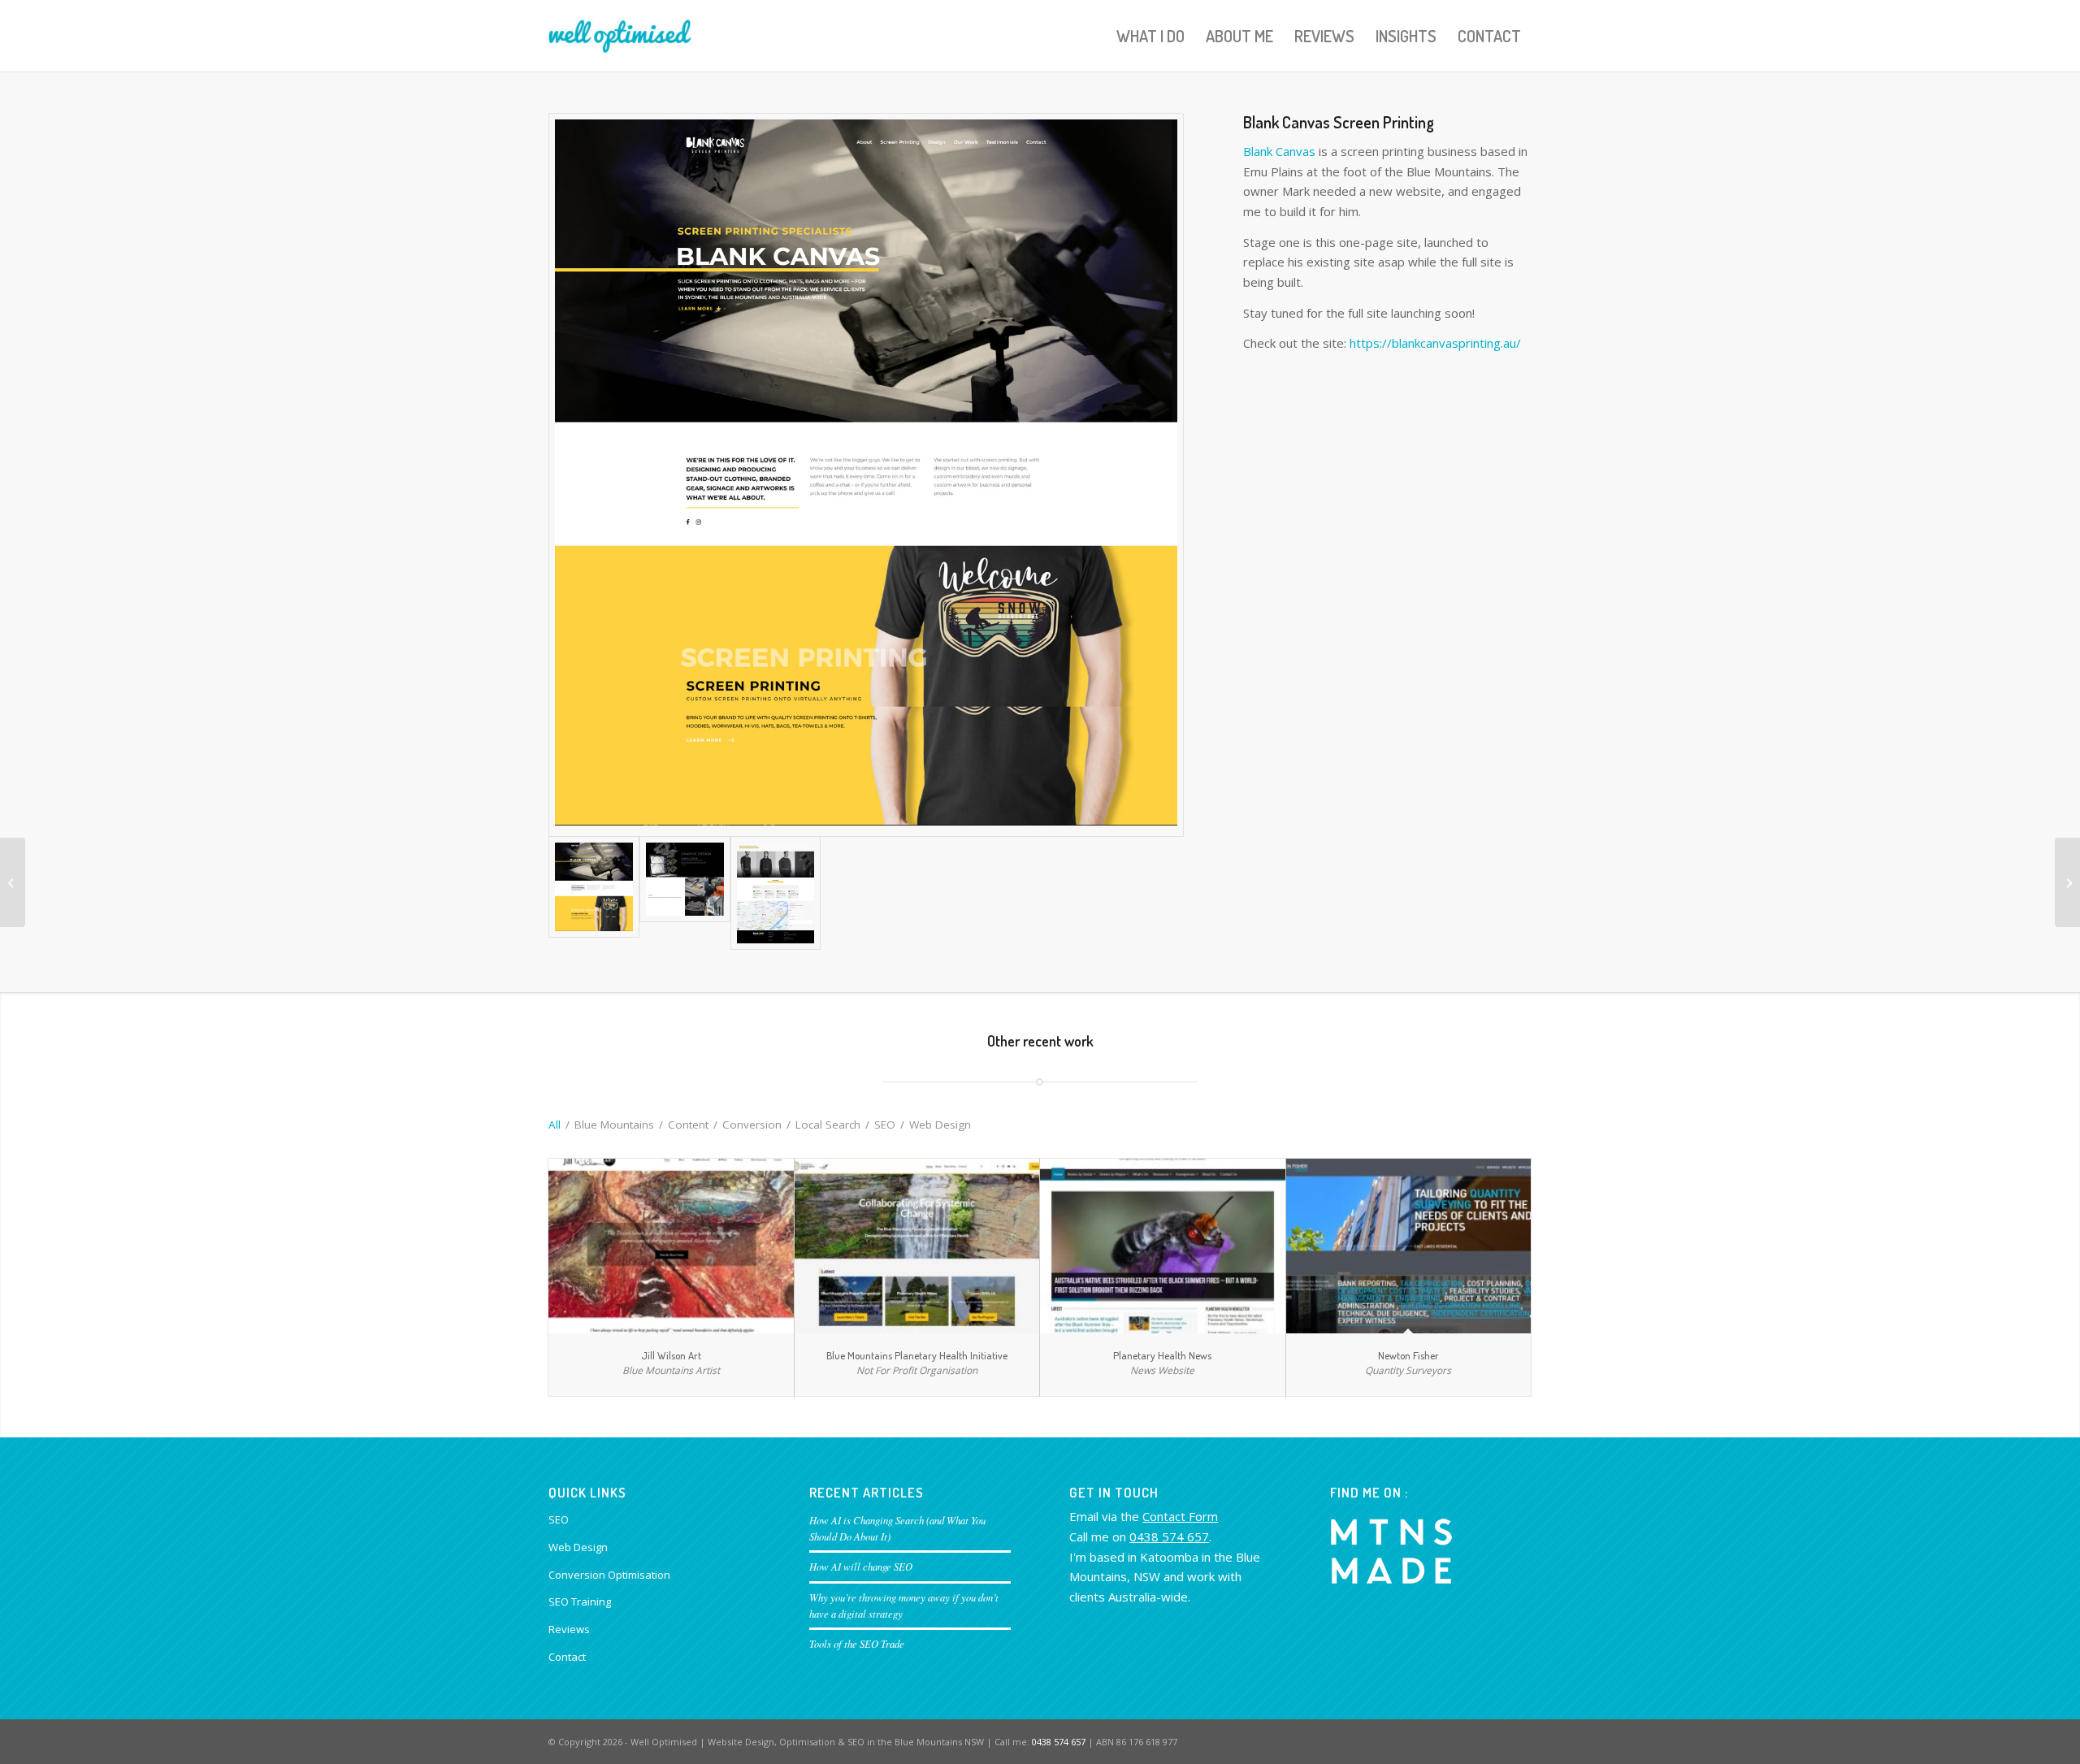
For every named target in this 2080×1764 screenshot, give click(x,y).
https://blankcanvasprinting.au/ (1435, 343)
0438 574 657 (1169, 1536)
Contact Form (1180, 1516)
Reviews (569, 1629)
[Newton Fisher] (1409, 1246)
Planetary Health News (1162, 1355)
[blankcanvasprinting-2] (685, 893)
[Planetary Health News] (1163, 1246)
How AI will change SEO (861, 1566)
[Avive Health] (13, 882)
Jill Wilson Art (671, 1355)
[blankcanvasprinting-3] (776, 893)
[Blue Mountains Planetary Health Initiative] (917, 1246)
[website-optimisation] (620, 36)
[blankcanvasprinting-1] (866, 475)
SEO (559, 1519)
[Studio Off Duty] (2067, 882)
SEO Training (580, 1601)
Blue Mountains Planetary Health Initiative (917, 1355)
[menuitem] (1150, 36)
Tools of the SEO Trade (857, 1643)
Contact (567, 1657)
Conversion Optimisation (609, 1575)
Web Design (578, 1547)
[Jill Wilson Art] (671, 1246)
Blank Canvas (1279, 151)
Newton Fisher (1408, 1355)
